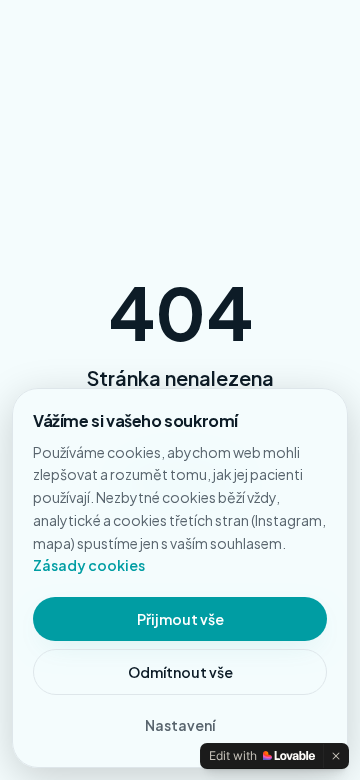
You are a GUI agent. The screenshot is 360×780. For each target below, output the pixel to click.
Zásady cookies (89, 565)
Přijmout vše (180, 619)
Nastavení (180, 725)
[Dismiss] (336, 756)
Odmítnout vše (180, 672)
